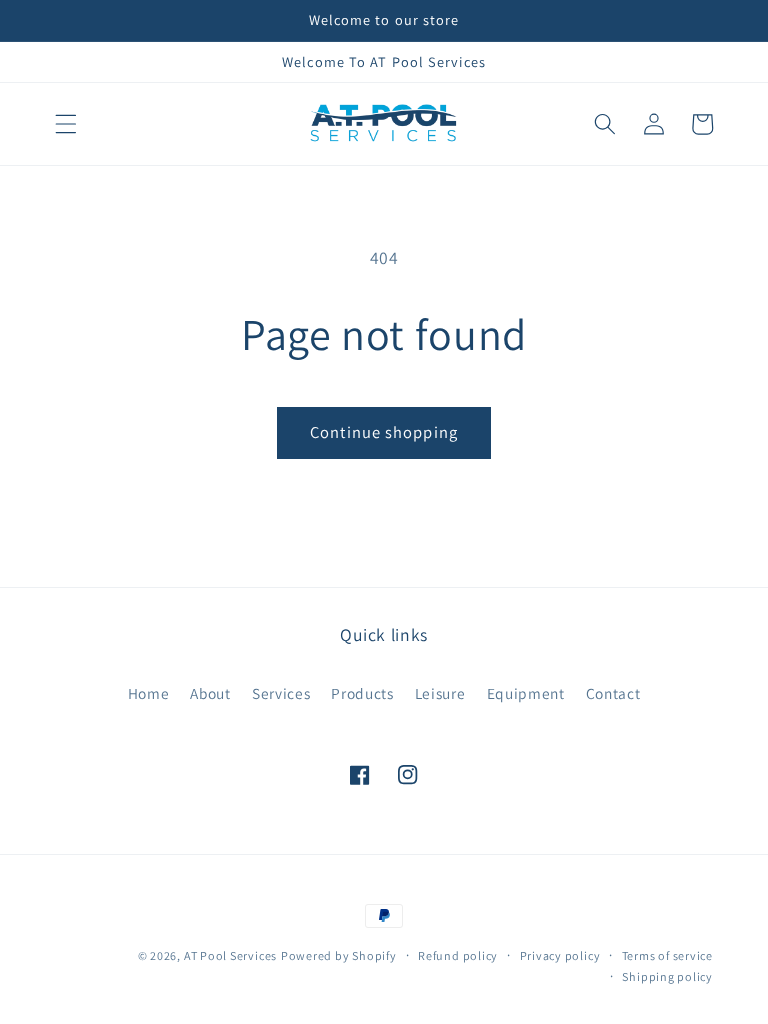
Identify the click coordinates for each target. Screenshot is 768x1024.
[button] (66, 124)
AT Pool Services (230, 955)
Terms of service (667, 955)
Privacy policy (560, 955)
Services (281, 693)
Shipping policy (667, 976)
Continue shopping (384, 432)
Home (149, 693)
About (210, 693)
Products (362, 693)
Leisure (440, 693)
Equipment (526, 693)
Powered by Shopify (339, 955)
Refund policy (458, 955)
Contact (613, 693)
